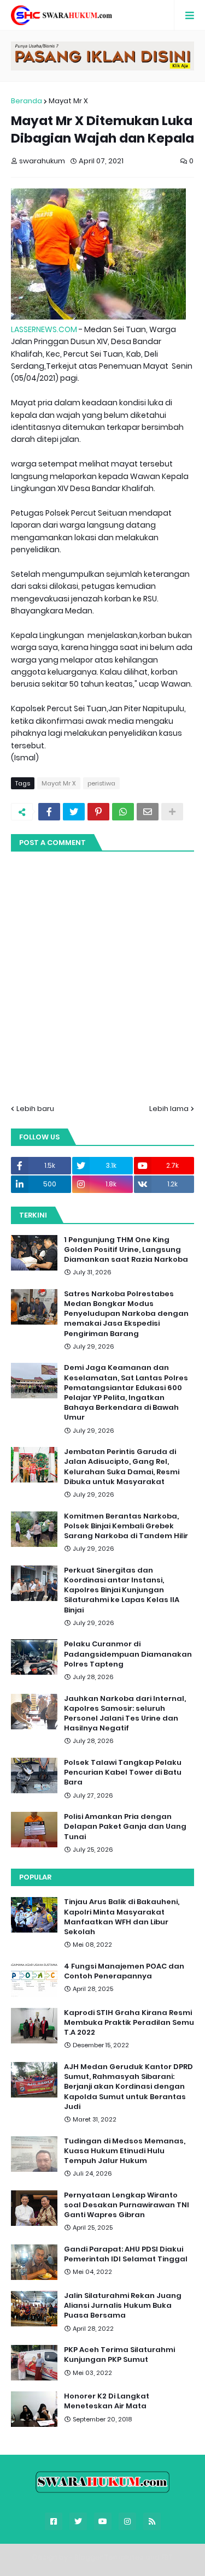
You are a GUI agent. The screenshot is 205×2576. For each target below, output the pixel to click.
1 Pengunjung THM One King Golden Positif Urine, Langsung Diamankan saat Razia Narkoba (126, 1250)
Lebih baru (35, 1109)
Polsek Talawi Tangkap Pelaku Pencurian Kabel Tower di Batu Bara (123, 1773)
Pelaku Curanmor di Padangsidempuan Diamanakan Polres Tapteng (128, 1654)
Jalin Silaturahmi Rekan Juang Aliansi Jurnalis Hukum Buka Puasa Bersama (123, 2306)
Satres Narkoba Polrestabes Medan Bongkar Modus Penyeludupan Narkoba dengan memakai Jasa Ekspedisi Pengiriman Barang (126, 1314)
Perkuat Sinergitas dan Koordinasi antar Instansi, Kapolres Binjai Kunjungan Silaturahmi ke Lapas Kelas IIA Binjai (122, 1590)
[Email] (148, 812)
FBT (167, 2557)
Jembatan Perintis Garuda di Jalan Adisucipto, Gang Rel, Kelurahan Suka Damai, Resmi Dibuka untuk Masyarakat (122, 1467)
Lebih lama (169, 1109)
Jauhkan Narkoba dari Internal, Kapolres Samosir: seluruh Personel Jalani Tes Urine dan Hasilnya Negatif (125, 1714)
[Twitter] (74, 812)
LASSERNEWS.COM (44, 329)
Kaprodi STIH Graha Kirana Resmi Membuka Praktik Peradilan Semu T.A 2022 (129, 2023)
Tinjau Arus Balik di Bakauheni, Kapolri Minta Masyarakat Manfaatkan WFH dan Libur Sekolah (122, 1917)
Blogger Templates (109, 2557)
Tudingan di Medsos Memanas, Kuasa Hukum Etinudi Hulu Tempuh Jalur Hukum (125, 2151)
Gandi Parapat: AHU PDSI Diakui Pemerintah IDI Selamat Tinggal (126, 2254)
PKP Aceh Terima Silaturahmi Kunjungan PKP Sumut (119, 2355)
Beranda (27, 101)
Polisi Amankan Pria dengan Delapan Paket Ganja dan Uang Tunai (125, 1827)
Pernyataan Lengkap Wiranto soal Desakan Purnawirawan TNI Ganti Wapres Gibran (127, 2205)
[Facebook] (49, 812)
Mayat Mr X (68, 101)
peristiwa (101, 783)
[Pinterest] (98, 812)
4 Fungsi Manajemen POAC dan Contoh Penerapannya (124, 1971)
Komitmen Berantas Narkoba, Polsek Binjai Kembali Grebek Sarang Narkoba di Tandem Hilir (126, 1526)
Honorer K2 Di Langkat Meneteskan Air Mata (107, 2401)
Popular (35, 1877)
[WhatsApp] (123, 812)
